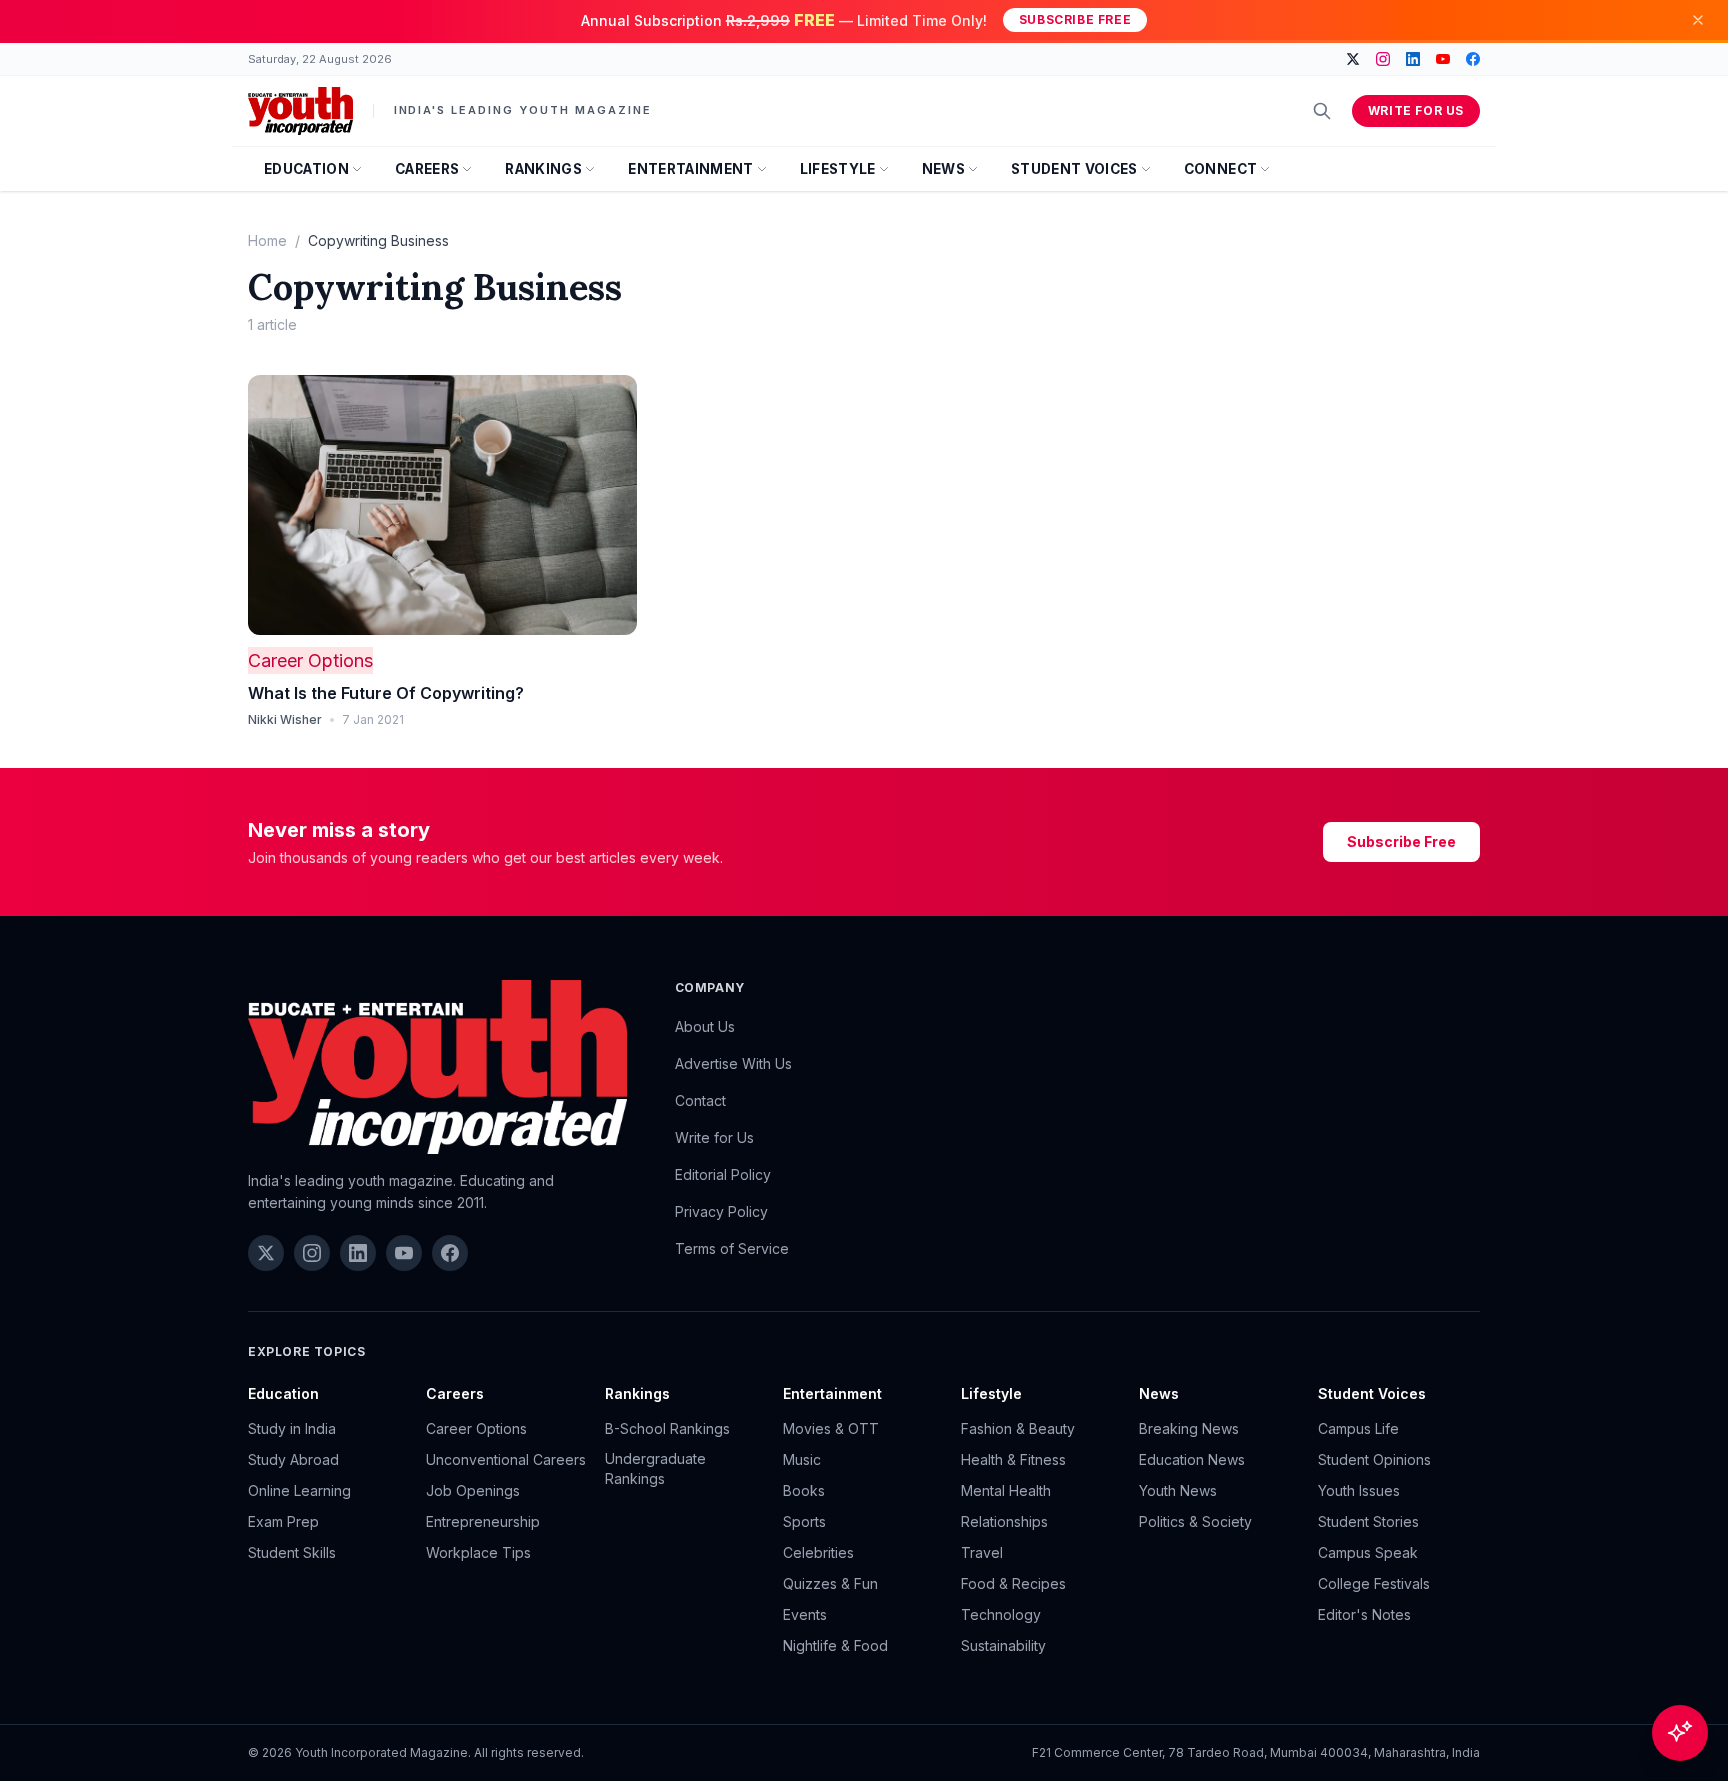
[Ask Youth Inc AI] (1680, 1733)
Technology (1001, 1614)
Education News (1192, 1459)
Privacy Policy (721, 1211)
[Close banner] (1698, 20)
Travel (982, 1552)
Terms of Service (732, 1248)
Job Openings (473, 1490)
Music (802, 1459)
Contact (700, 1100)
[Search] (1322, 111)
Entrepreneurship (483, 1521)
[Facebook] (1473, 59)
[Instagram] (1383, 59)
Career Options (310, 660)
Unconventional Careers (506, 1459)
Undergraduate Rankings (655, 1468)
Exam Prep (283, 1521)
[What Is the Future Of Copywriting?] (442, 505)
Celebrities (818, 1552)
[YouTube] (1443, 59)
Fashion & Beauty (1018, 1428)
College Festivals (1374, 1583)
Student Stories (1368, 1521)
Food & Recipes (1013, 1583)
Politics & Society (1195, 1521)
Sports (804, 1521)
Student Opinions (1374, 1459)
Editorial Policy (723, 1174)
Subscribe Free (1075, 19)
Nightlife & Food (835, 1645)
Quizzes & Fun (830, 1583)
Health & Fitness (1013, 1459)
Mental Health (1006, 1490)
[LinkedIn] (1413, 59)
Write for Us (1416, 110)
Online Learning (299, 1490)
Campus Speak (1368, 1552)
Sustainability (1003, 1645)
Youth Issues (1359, 1490)
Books (804, 1490)
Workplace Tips (478, 1552)
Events (805, 1614)
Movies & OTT (831, 1428)
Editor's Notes (1364, 1614)
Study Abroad (293, 1459)
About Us (705, 1026)
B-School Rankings (667, 1428)
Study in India (292, 1428)
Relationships (1004, 1521)
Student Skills (292, 1552)
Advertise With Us (733, 1063)
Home (267, 240)
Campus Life (1358, 1428)
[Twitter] (1353, 59)
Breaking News (1189, 1428)
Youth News (1178, 1490)
